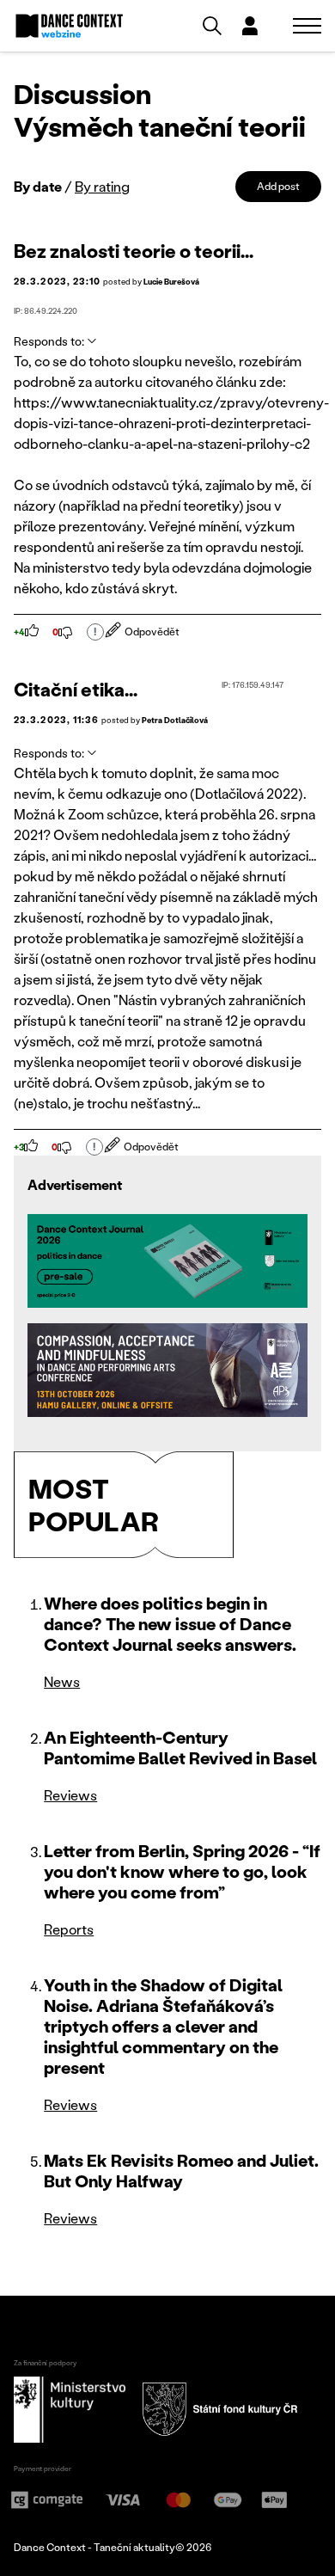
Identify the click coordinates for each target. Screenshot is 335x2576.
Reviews (70, 1795)
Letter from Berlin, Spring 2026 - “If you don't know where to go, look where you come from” (182, 1871)
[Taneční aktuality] (70, 26)
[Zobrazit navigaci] (307, 26)
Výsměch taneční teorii (160, 126)
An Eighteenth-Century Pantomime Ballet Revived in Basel (180, 1747)
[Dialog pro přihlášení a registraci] (250, 26)
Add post (278, 186)
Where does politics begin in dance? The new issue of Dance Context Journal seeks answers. (170, 1623)
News (62, 1681)
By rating (102, 186)
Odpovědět (152, 632)
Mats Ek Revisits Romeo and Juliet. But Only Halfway (181, 2170)
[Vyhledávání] (212, 26)
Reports (69, 1929)
